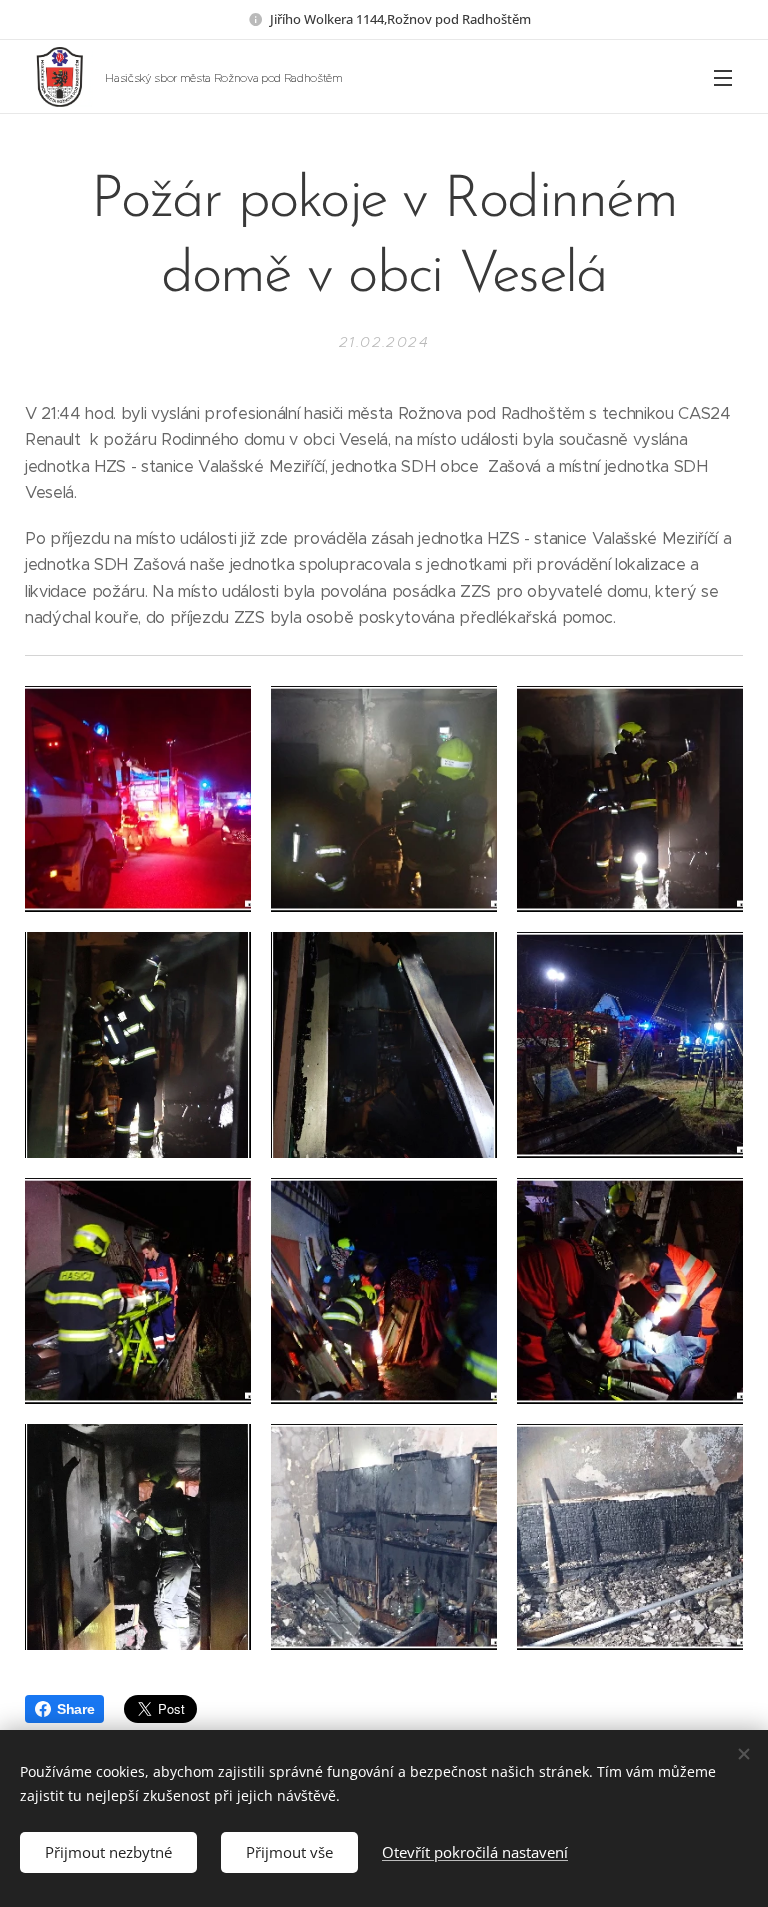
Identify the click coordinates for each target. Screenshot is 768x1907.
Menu (723, 77)
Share (75, 1709)
